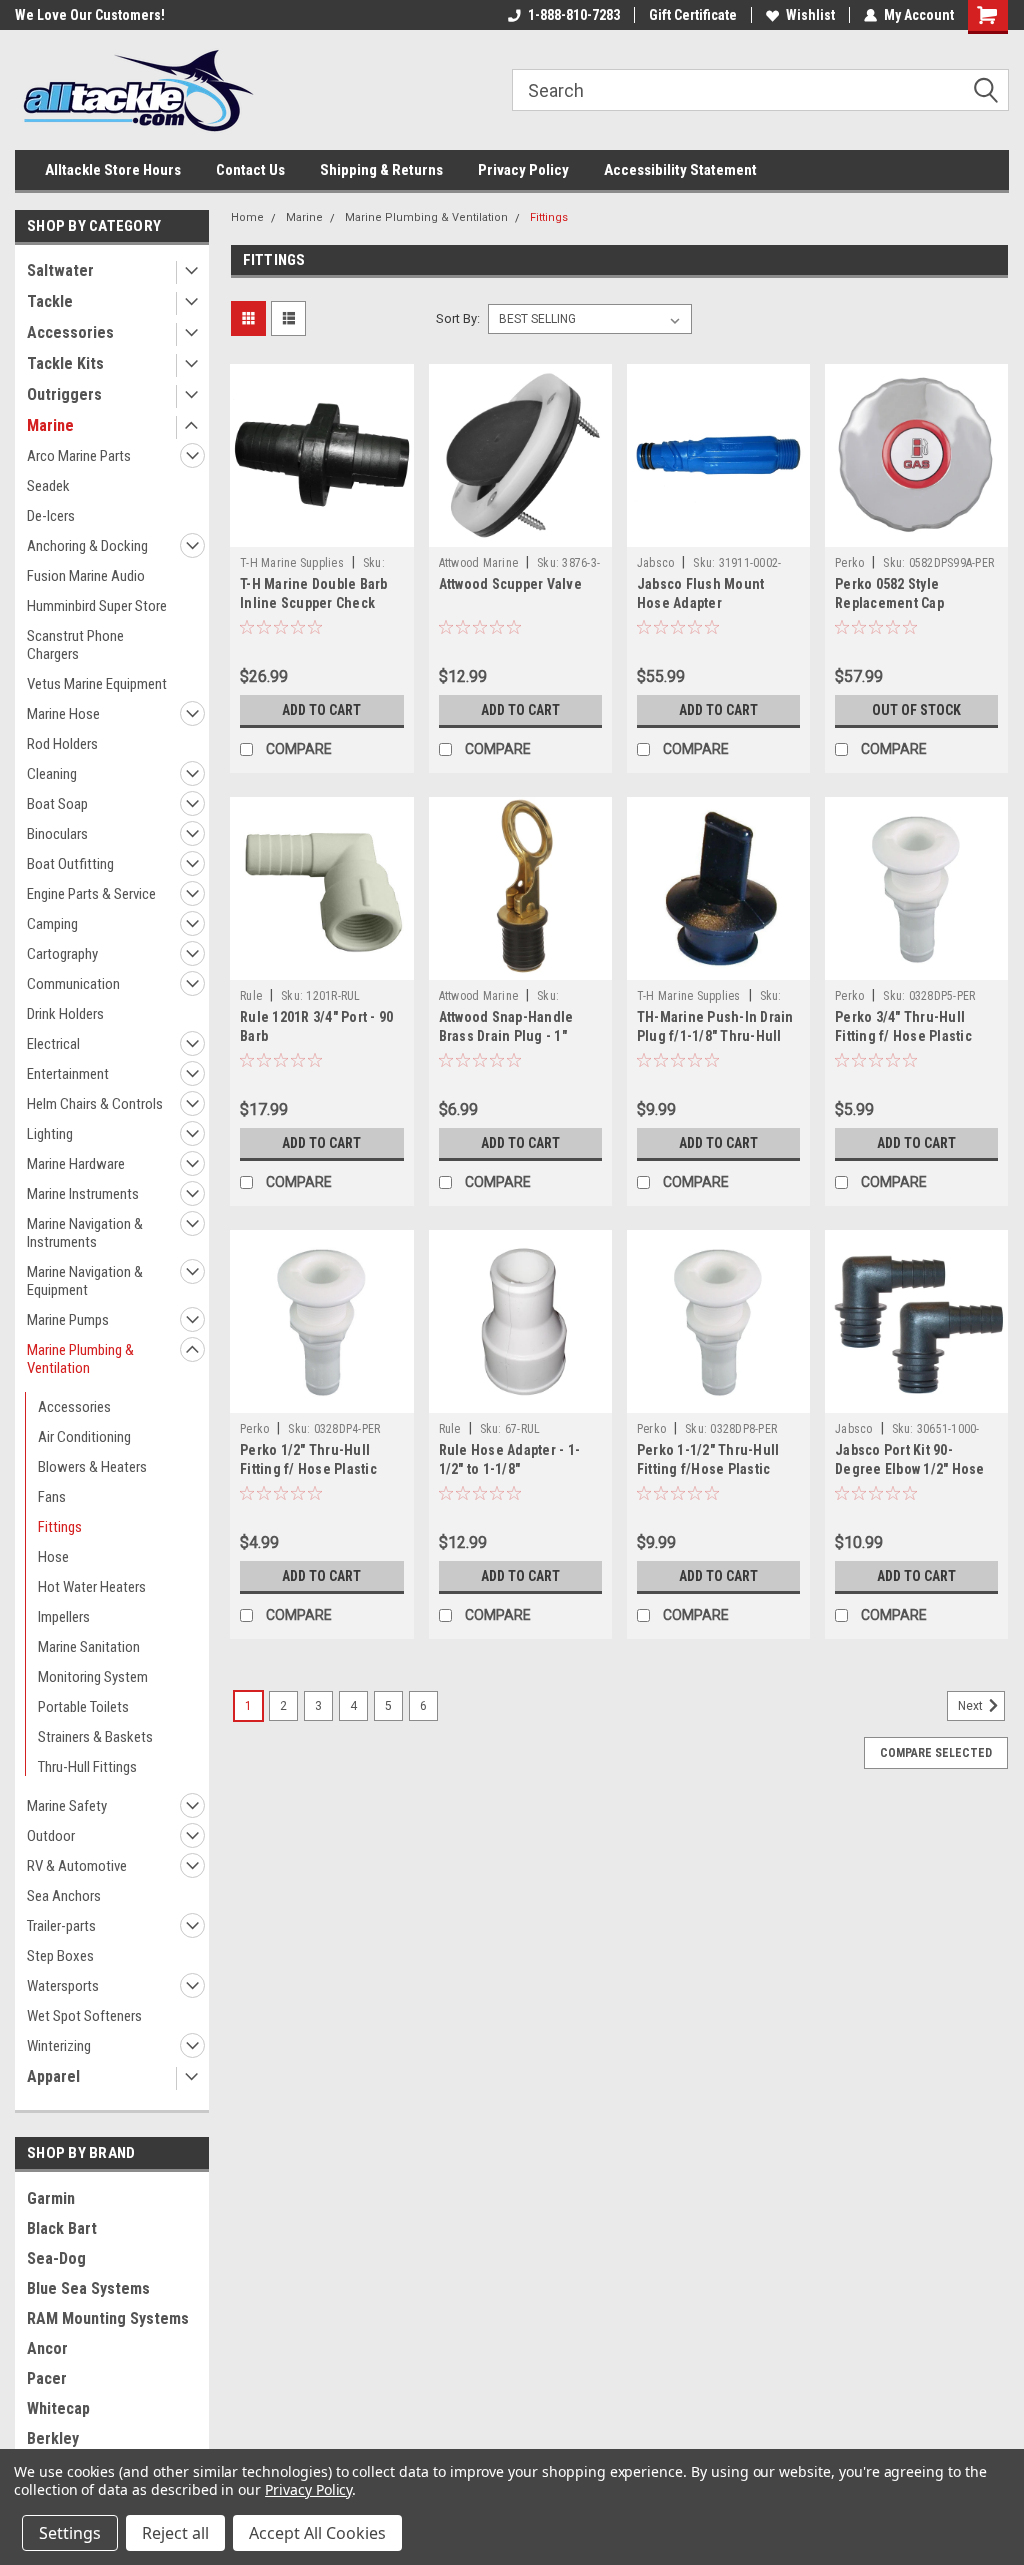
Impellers (64, 1617)
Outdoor (51, 1836)
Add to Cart (321, 710)
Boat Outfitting (70, 864)
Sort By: (458, 318)
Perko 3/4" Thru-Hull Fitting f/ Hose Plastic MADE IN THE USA (903, 1036)
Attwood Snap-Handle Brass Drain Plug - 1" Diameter (506, 1036)
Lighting (50, 1134)
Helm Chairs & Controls (95, 1104)
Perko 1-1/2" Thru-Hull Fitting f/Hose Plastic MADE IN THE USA (708, 1469)
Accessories (70, 332)
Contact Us (250, 170)
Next (972, 1707)
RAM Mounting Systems (108, 2318)
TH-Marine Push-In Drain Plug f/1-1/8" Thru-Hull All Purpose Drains (715, 1036)
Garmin (51, 2198)
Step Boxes (60, 1956)
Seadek (48, 486)
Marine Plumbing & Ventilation (80, 1359)
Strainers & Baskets (95, 1737)
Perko (849, 563)
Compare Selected (936, 1753)
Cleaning (52, 774)
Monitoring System (93, 1677)
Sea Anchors (64, 1896)
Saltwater (60, 270)
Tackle (50, 301)
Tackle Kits (65, 363)
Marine (50, 425)
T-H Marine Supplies (292, 563)
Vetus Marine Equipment (97, 684)
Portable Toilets (83, 1707)
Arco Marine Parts (79, 456)
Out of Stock (916, 710)
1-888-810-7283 (574, 15)
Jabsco (656, 563)
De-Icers (51, 516)
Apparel (53, 2076)
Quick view (322, 532)
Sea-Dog (56, 2258)
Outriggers (64, 394)
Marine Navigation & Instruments (85, 1233)
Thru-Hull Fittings (87, 1767)
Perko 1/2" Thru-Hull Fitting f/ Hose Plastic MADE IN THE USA (308, 1469)
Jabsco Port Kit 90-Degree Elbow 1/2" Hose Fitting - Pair (910, 1469)
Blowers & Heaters (92, 1467)
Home (247, 217)
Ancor (47, 2348)
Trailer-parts (61, 1926)
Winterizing (59, 2046)
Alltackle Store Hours (113, 170)
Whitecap (58, 2408)
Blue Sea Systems (88, 2288)
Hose (53, 1557)
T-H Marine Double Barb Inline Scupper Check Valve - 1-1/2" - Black (314, 603)
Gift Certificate (693, 15)
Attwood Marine (479, 563)
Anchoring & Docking (87, 546)
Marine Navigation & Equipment (85, 1281)
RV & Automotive (77, 1866)
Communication (73, 984)
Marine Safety (67, 1806)
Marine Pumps (68, 1320)
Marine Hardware (76, 1164)
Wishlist (810, 15)
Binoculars (57, 834)
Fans (52, 1497)
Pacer (47, 2378)
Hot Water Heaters (92, 1587)
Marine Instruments (83, 1194)
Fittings (60, 1527)
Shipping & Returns (381, 170)
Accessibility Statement (680, 170)
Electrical (53, 1044)
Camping (52, 924)
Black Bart (62, 2228)
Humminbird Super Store (97, 606)
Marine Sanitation (89, 1647)
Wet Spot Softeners (84, 2016)
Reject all (175, 2533)
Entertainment (68, 1074)
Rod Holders (62, 744)
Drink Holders (65, 1014)
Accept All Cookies (317, 2533)
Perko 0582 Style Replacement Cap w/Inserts (889, 603)
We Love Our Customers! (90, 15)
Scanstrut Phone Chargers (75, 645)
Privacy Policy (523, 170)
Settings (70, 2533)
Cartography (62, 954)
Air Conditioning (84, 1437)
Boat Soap (57, 804)
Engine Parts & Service (91, 894)
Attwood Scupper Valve (510, 584)
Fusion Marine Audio (86, 576)
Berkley (53, 2438)
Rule (251, 996)
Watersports (63, 1986)
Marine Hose (63, 714)
